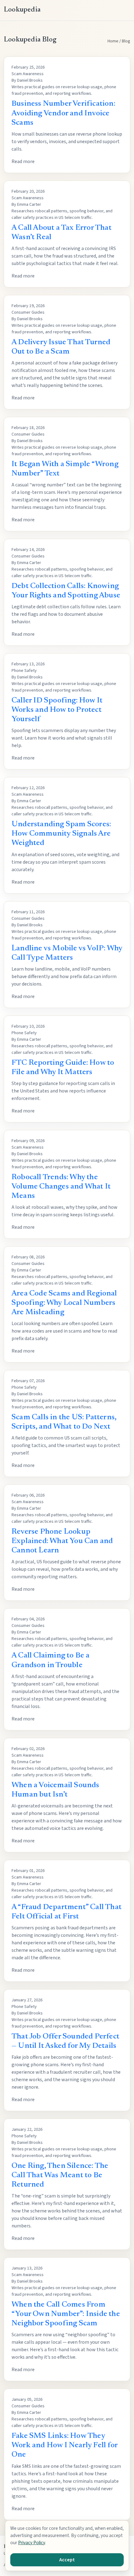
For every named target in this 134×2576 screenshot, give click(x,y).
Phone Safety (24, 671)
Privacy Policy (31, 2543)
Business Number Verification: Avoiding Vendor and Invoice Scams (63, 113)
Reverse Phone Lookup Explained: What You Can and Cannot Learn (62, 1541)
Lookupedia (22, 10)
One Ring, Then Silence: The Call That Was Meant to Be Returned (60, 2176)
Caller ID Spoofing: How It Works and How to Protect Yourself (57, 710)
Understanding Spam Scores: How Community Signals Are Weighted (61, 834)
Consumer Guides (28, 312)
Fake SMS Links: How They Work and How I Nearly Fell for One (65, 2446)
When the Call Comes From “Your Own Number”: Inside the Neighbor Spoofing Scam (66, 2314)
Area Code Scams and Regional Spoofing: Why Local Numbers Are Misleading (64, 1303)
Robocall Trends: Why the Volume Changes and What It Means (61, 1187)
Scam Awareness (28, 74)
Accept (67, 2560)
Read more (23, 162)
